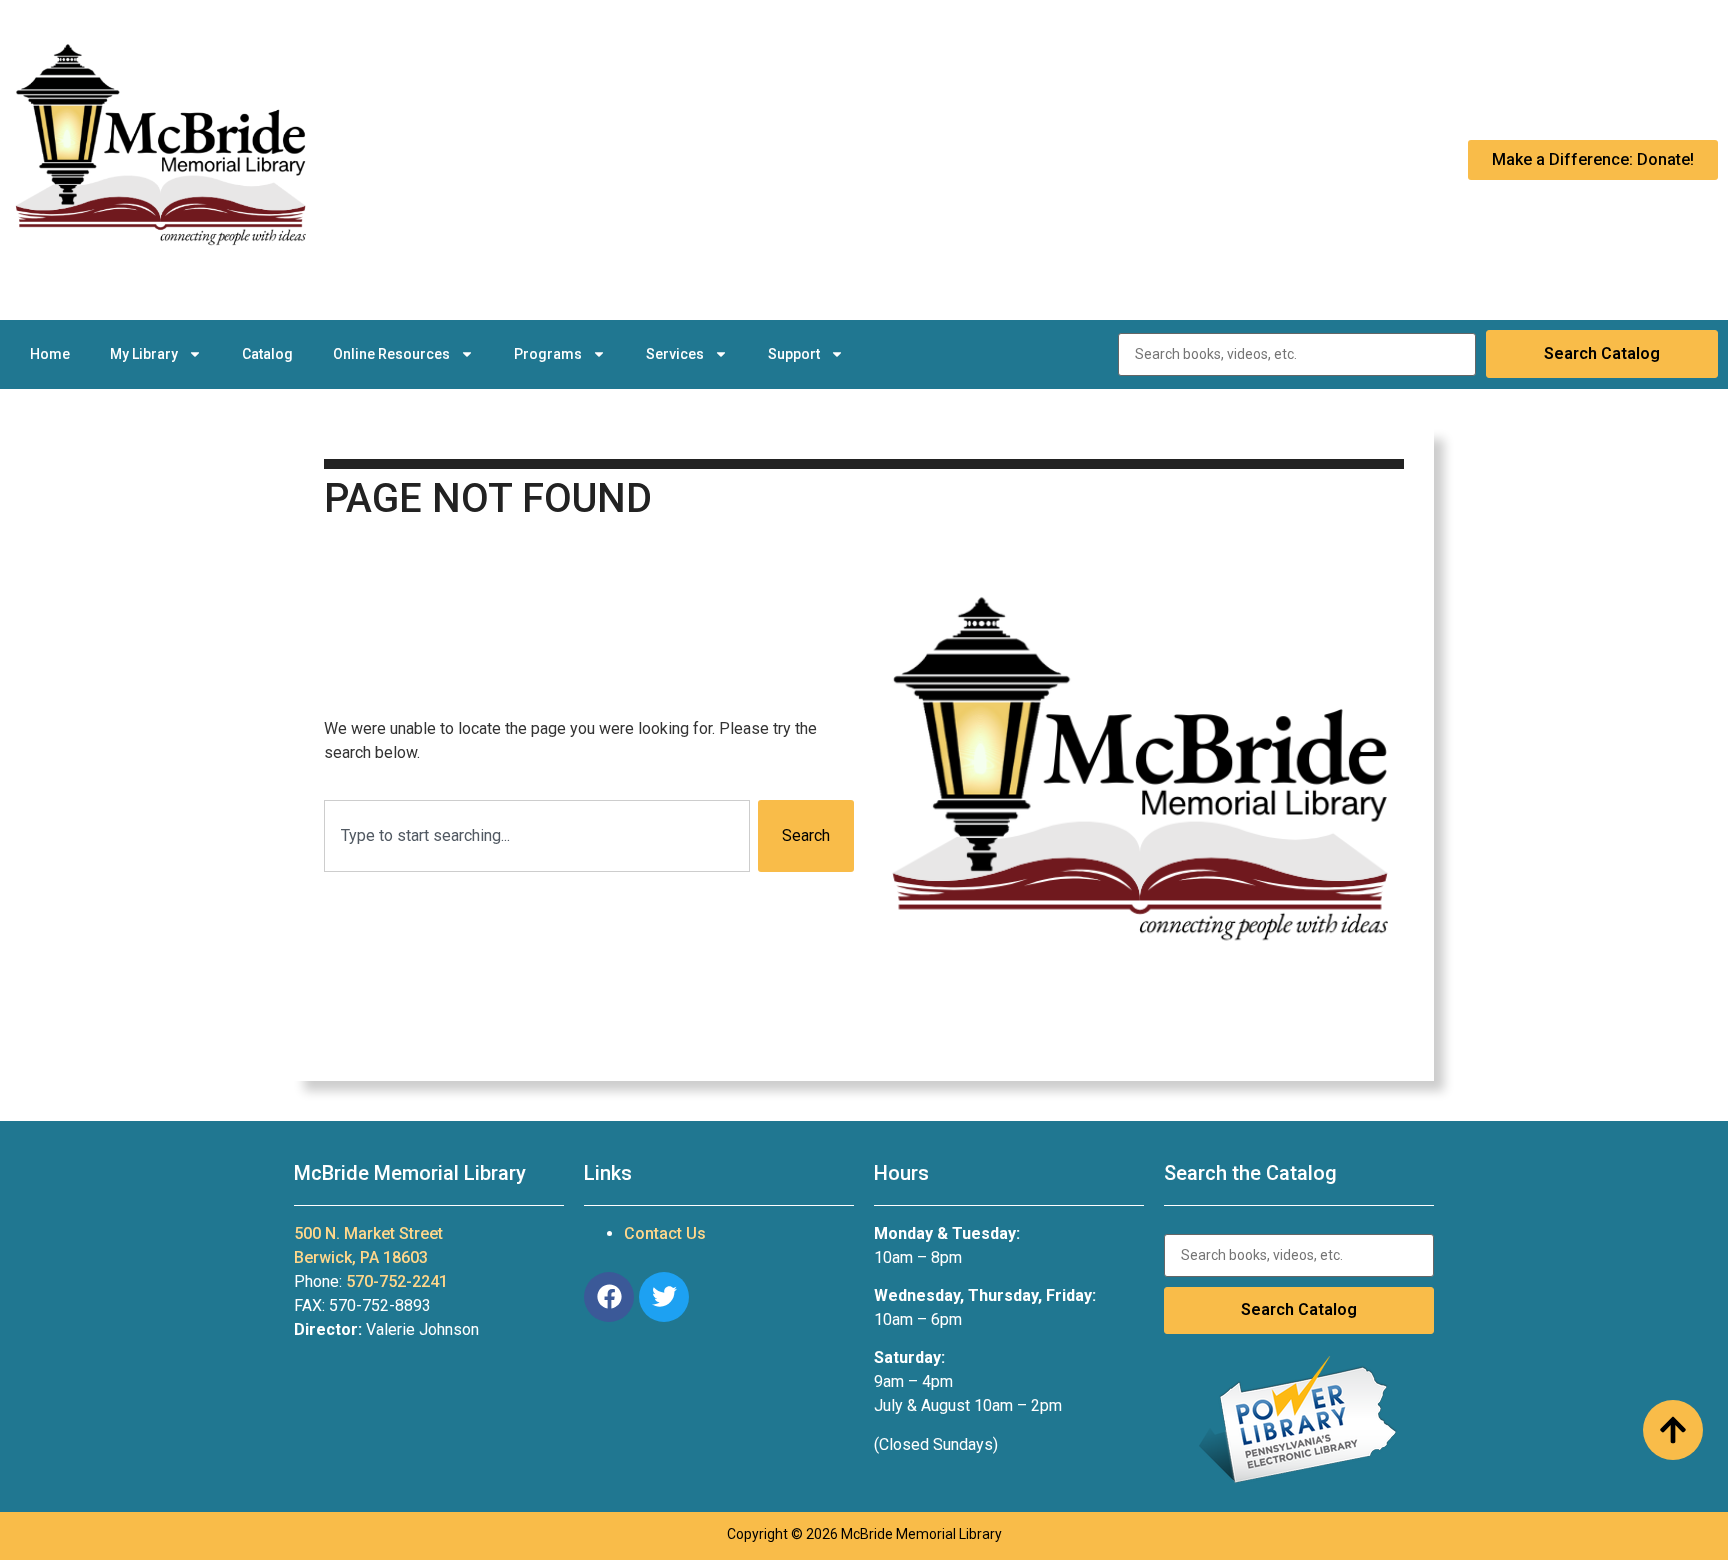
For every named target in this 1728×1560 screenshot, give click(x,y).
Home (50, 354)
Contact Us (665, 1233)
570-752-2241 (397, 1281)
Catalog (267, 354)
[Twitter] (664, 1297)
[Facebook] (609, 1297)
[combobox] (537, 836)
